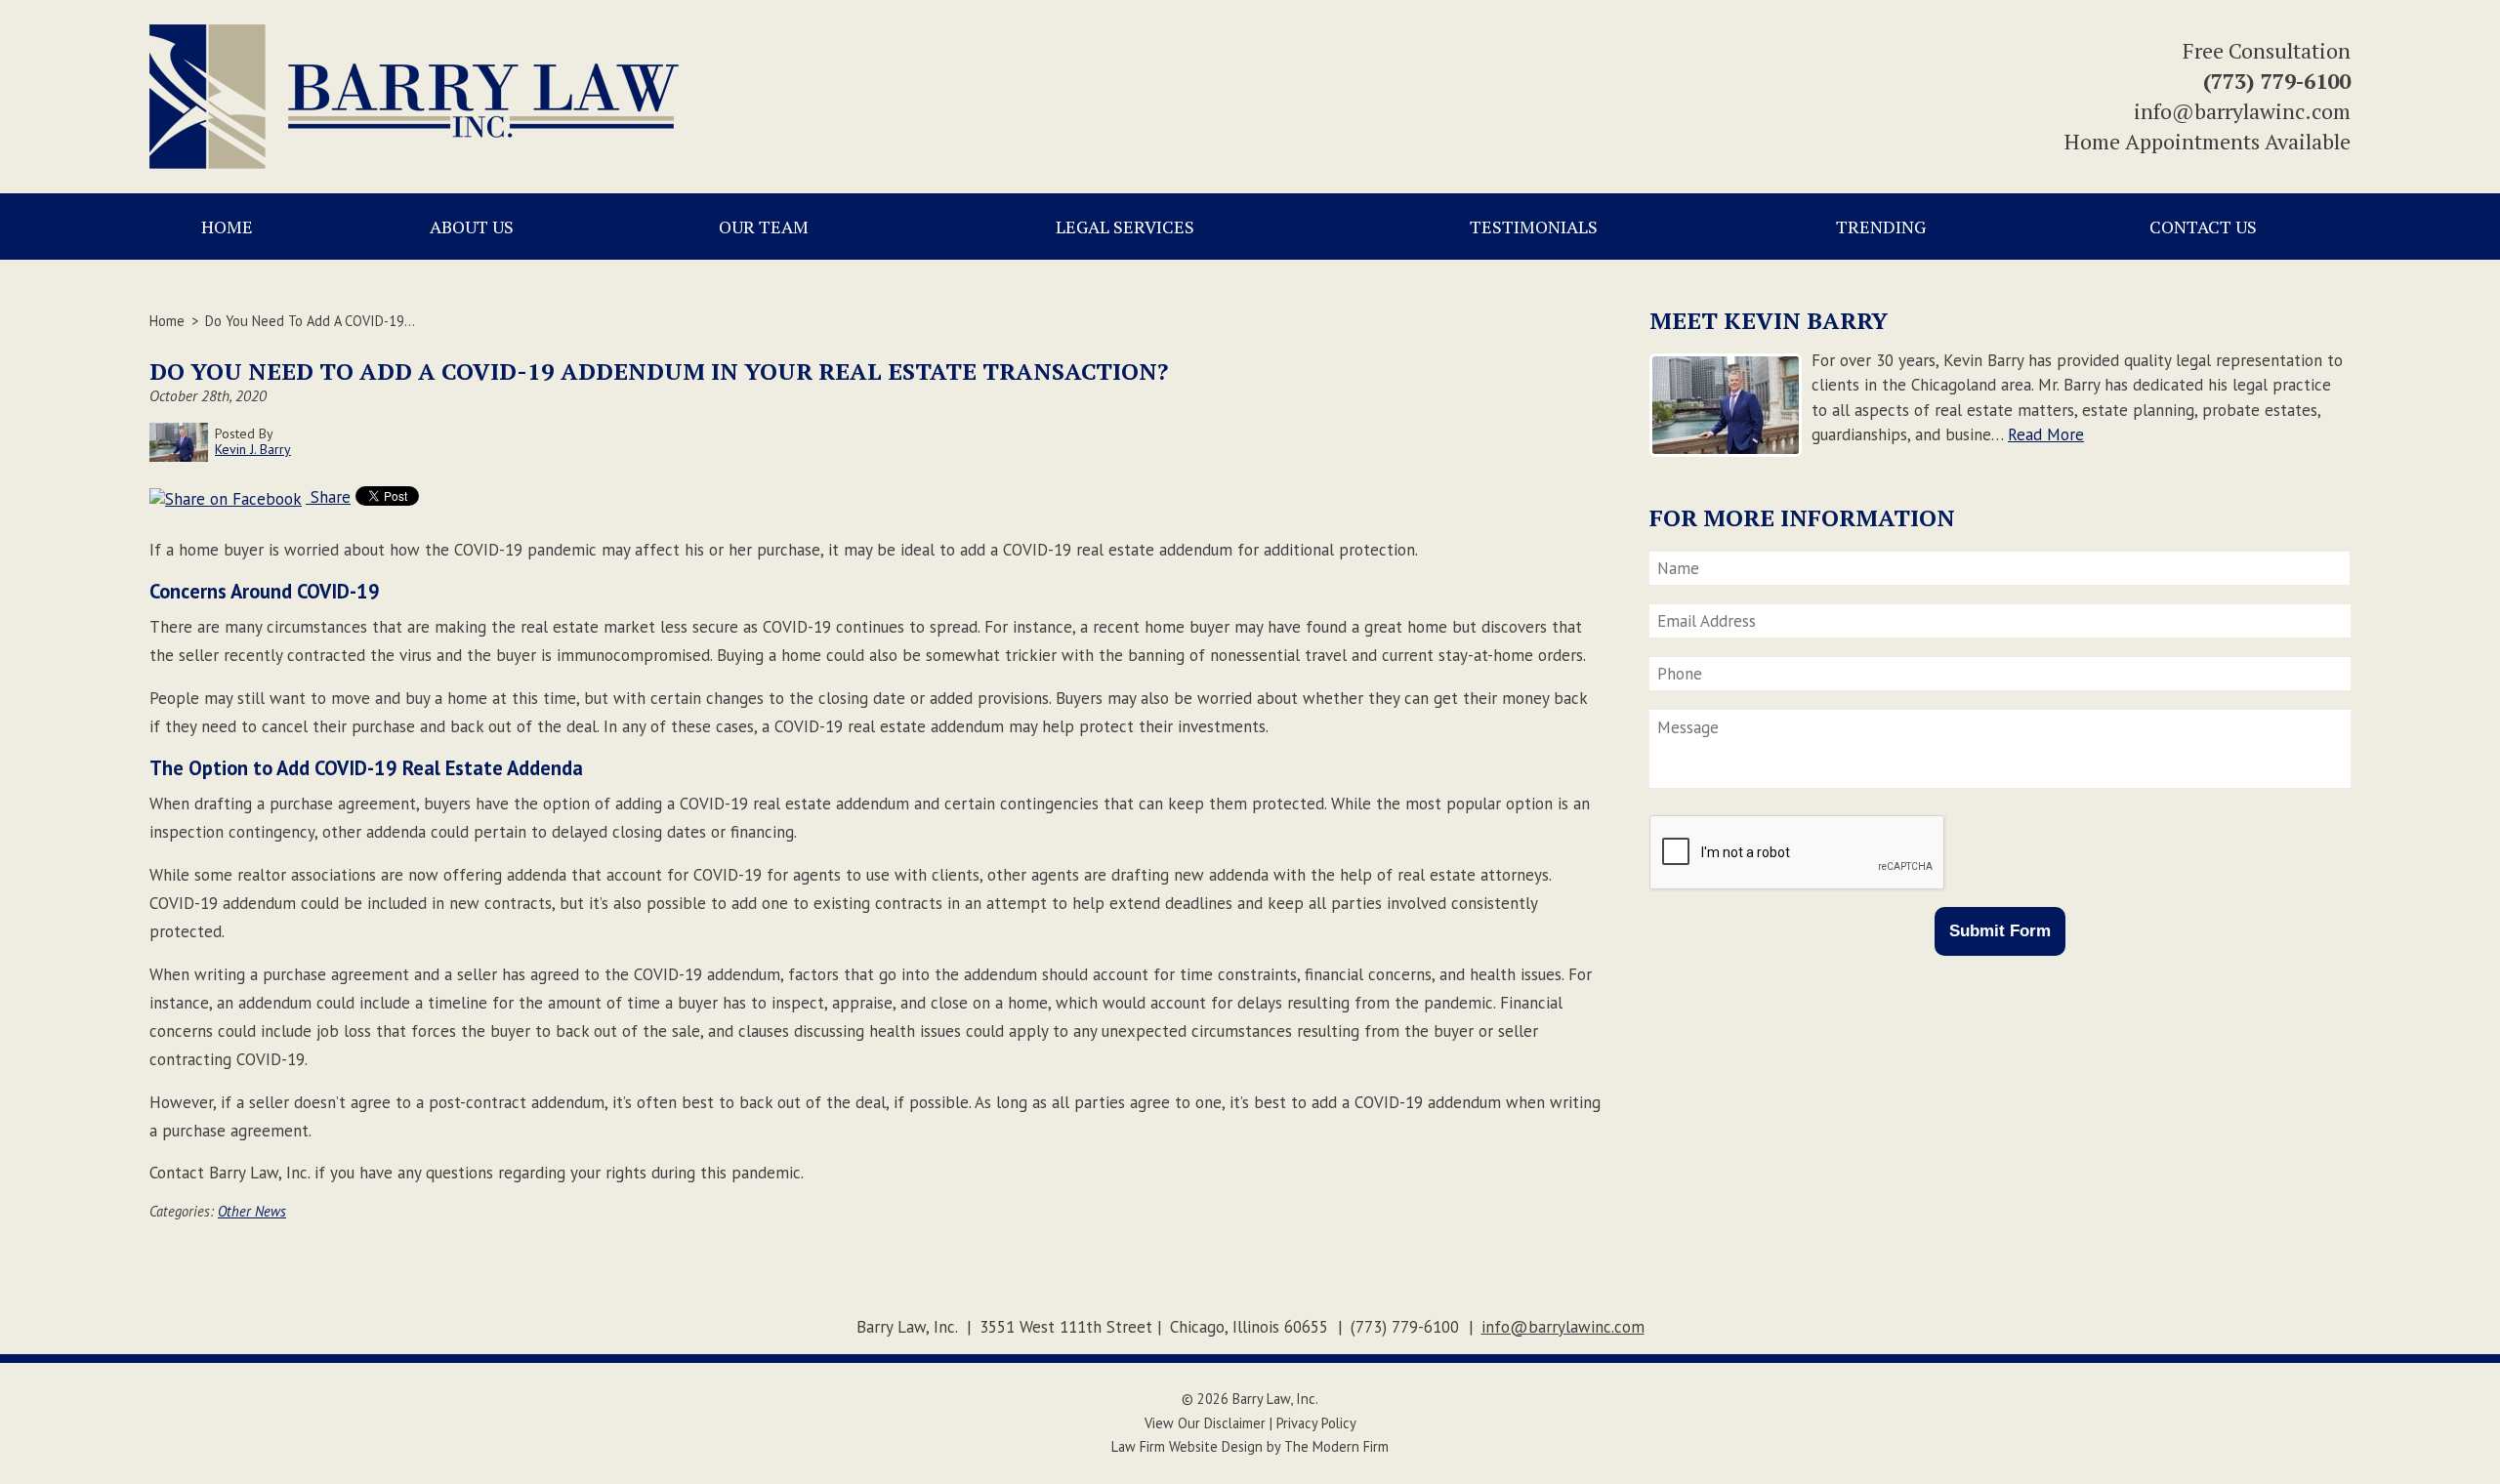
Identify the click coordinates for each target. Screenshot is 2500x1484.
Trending (1881, 227)
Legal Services (1125, 227)
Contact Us (2203, 227)
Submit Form (2000, 931)
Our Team (764, 227)
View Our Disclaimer (1205, 1423)
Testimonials (1534, 227)
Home (227, 227)
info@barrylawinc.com (2242, 111)
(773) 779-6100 (2277, 81)
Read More (2046, 434)
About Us (472, 227)
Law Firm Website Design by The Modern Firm (1250, 1446)
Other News (252, 1211)
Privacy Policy (1316, 1423)
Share (328, 497)
